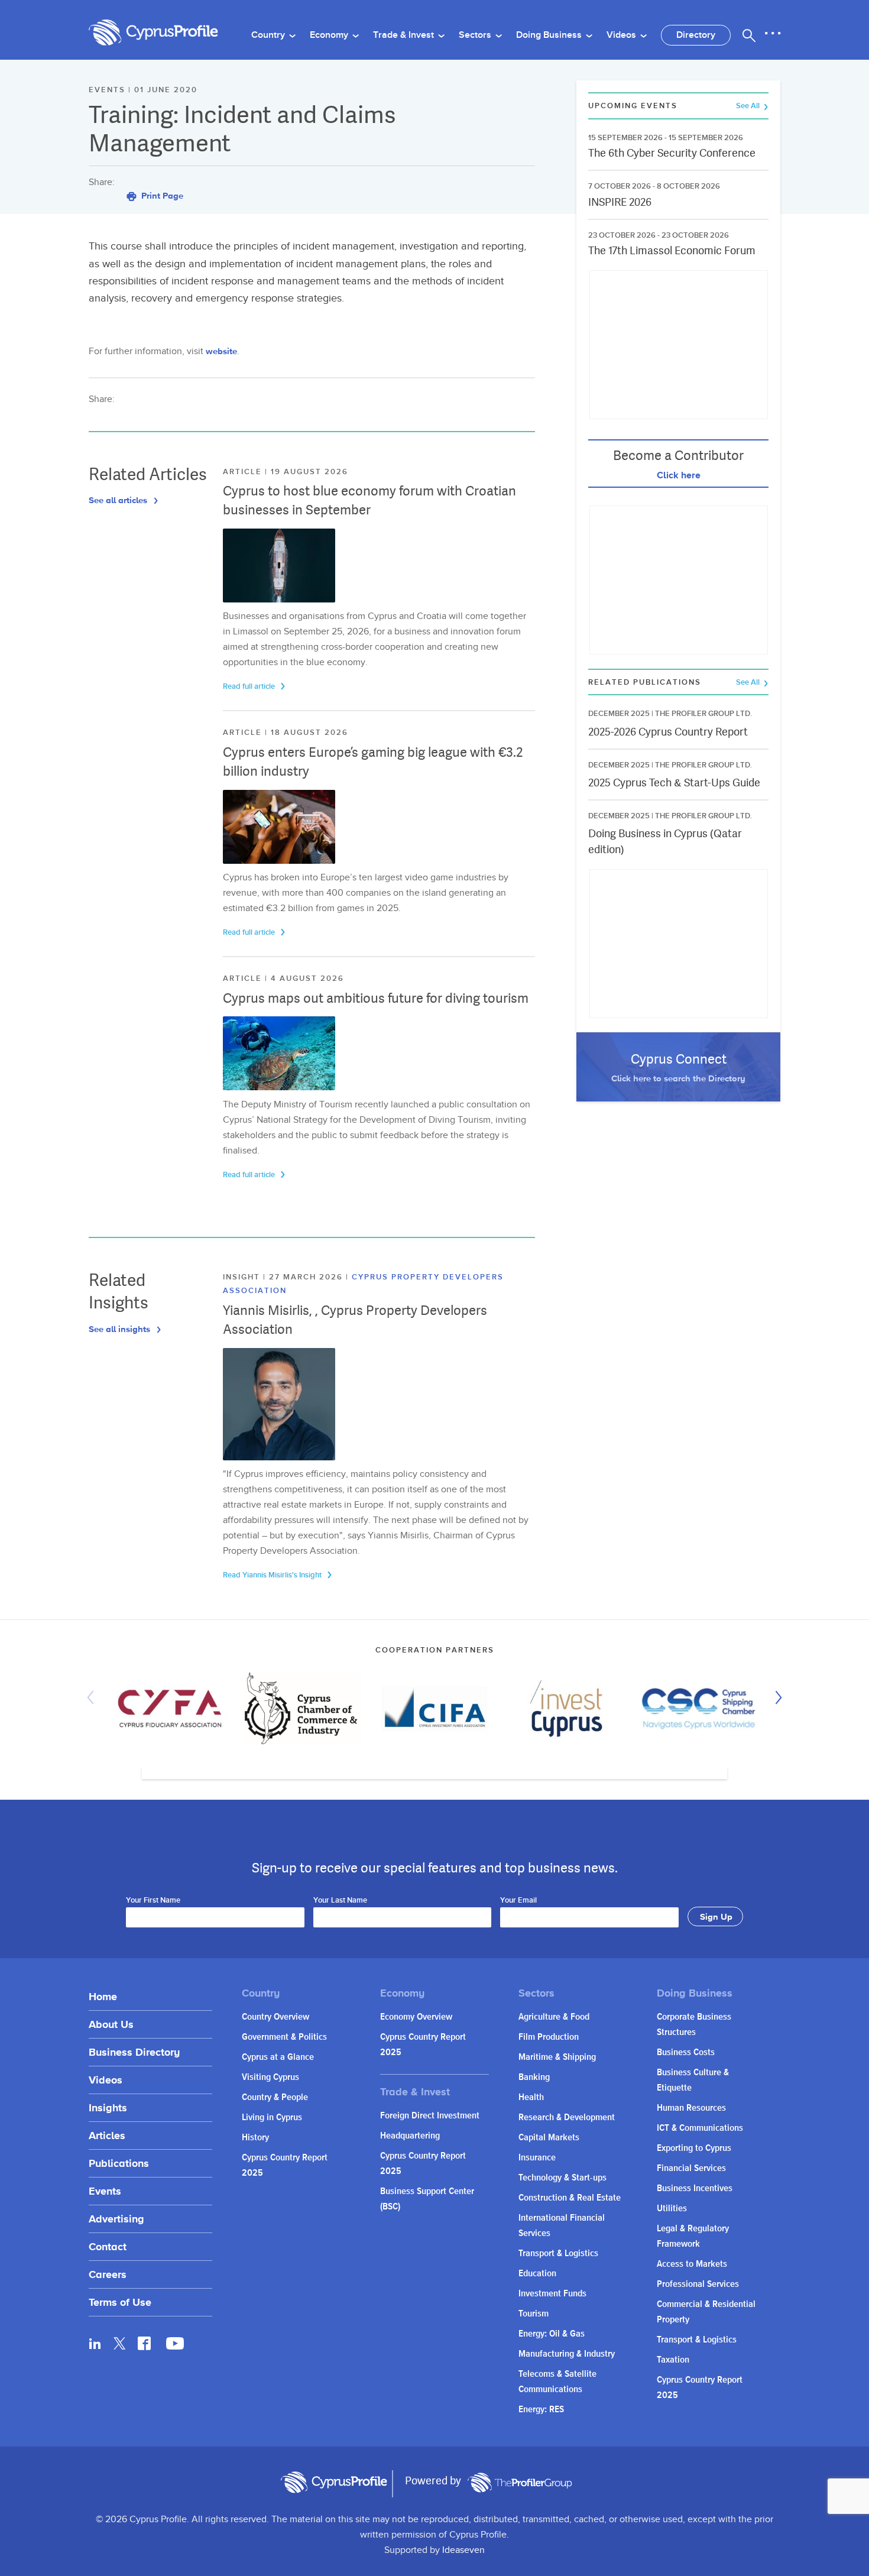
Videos (622, 35)
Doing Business (550, 35)
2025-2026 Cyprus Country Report (668, 732)
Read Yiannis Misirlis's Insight (273, 1575)
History (255, 2138)
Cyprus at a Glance (278, 2057)
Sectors (476, 35)
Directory (696, 35)
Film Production (549, 2037)
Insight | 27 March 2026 (284, 1277)
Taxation (673, 2360)
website (221, 351)
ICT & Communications (700, 2128)
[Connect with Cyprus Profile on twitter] (120, 2343)
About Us (111, 2024)
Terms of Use (120, 2302)
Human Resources (691, 2108)
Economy (330, 35)
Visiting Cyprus (270, 2077)
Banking (534, 2077)
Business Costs (686, 2052)
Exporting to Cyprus (694, 2148)
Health (531, 2097)
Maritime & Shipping (557, 2057)
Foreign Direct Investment (430, 2116)
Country (269, 35)
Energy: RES (541, 2410)
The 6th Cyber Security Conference (672, 153)
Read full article (250, 686)
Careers (108, 2274)
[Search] (749, 35)
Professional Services (698, 2284)
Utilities (672, 2209)
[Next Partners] (776, 1697)
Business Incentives (695, 2188)
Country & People (275, 2097)
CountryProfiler (520, 2483)
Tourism (534, 2314)
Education (537, 2274)
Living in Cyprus (272, 2117)
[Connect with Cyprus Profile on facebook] (144, 2343)
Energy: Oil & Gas (552, 2334)
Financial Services (691, 2168)
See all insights (121, 1329)
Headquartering (410, 2136)
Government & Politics (284, 2037)
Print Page (161, 195)
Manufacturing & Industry (567, 2354)
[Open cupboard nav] (773, 34)
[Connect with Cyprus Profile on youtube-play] (175, 2346)
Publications (119, 2163)
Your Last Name (340, 1901)
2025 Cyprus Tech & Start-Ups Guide (674, 782)
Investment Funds (552, 2294)
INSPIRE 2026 (620, 202)
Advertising (116, 2219)
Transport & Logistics (558, 2253)
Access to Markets (692, 2264)
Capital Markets (549, 2138)
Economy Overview (416, 2017)
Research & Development (567, 2117)
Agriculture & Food (554, 2017)
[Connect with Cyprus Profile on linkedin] (95, 2343)
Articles (107, 2135)
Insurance (537, 2158)
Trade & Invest (405, 35)
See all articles (119, 500)
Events (105, 2191)
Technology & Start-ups (562, 2178)
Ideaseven (463, 2550)
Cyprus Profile (154, 33)
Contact (108, 2246)
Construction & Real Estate (570, 2198)
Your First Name (153, 1901)
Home (103, 1996)
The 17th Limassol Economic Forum (672, 250)
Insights (108, 2107)
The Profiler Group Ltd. (703, 714)
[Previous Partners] (93, 1697)
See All (749, 106)
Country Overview (275, 2017)
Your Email (518, 1901)
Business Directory (134, 2052)
